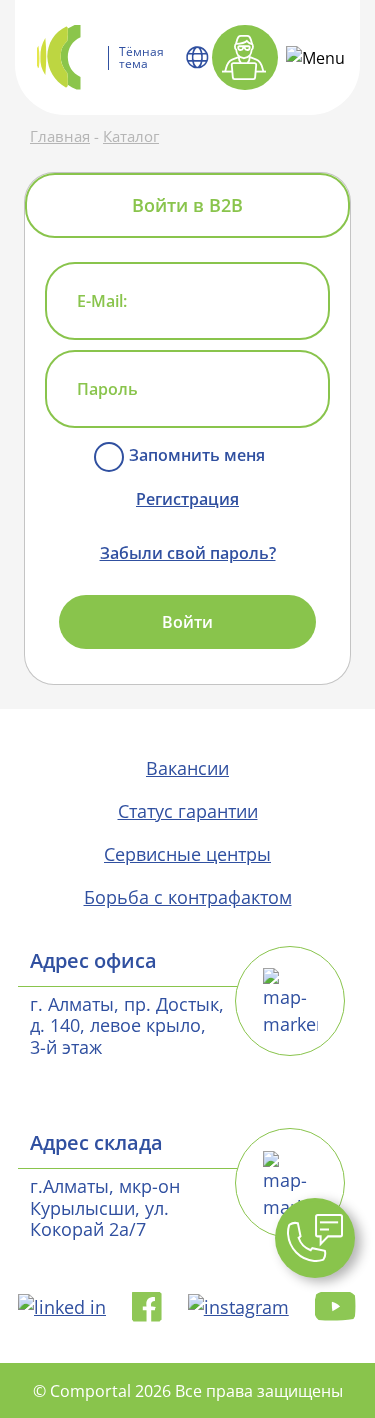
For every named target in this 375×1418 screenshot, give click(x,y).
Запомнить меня (197, 455)
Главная (60, 136)
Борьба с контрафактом (188, 897)
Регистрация (187, 499)
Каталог (131, 136)
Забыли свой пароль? (188, 553)
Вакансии (187, 768)
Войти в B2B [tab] (187, 205)
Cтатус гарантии (188, 811)
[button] (315, 1238)
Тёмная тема (141, 58)
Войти (187, 622)
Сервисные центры (187, 854)
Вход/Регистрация (245, 57)
